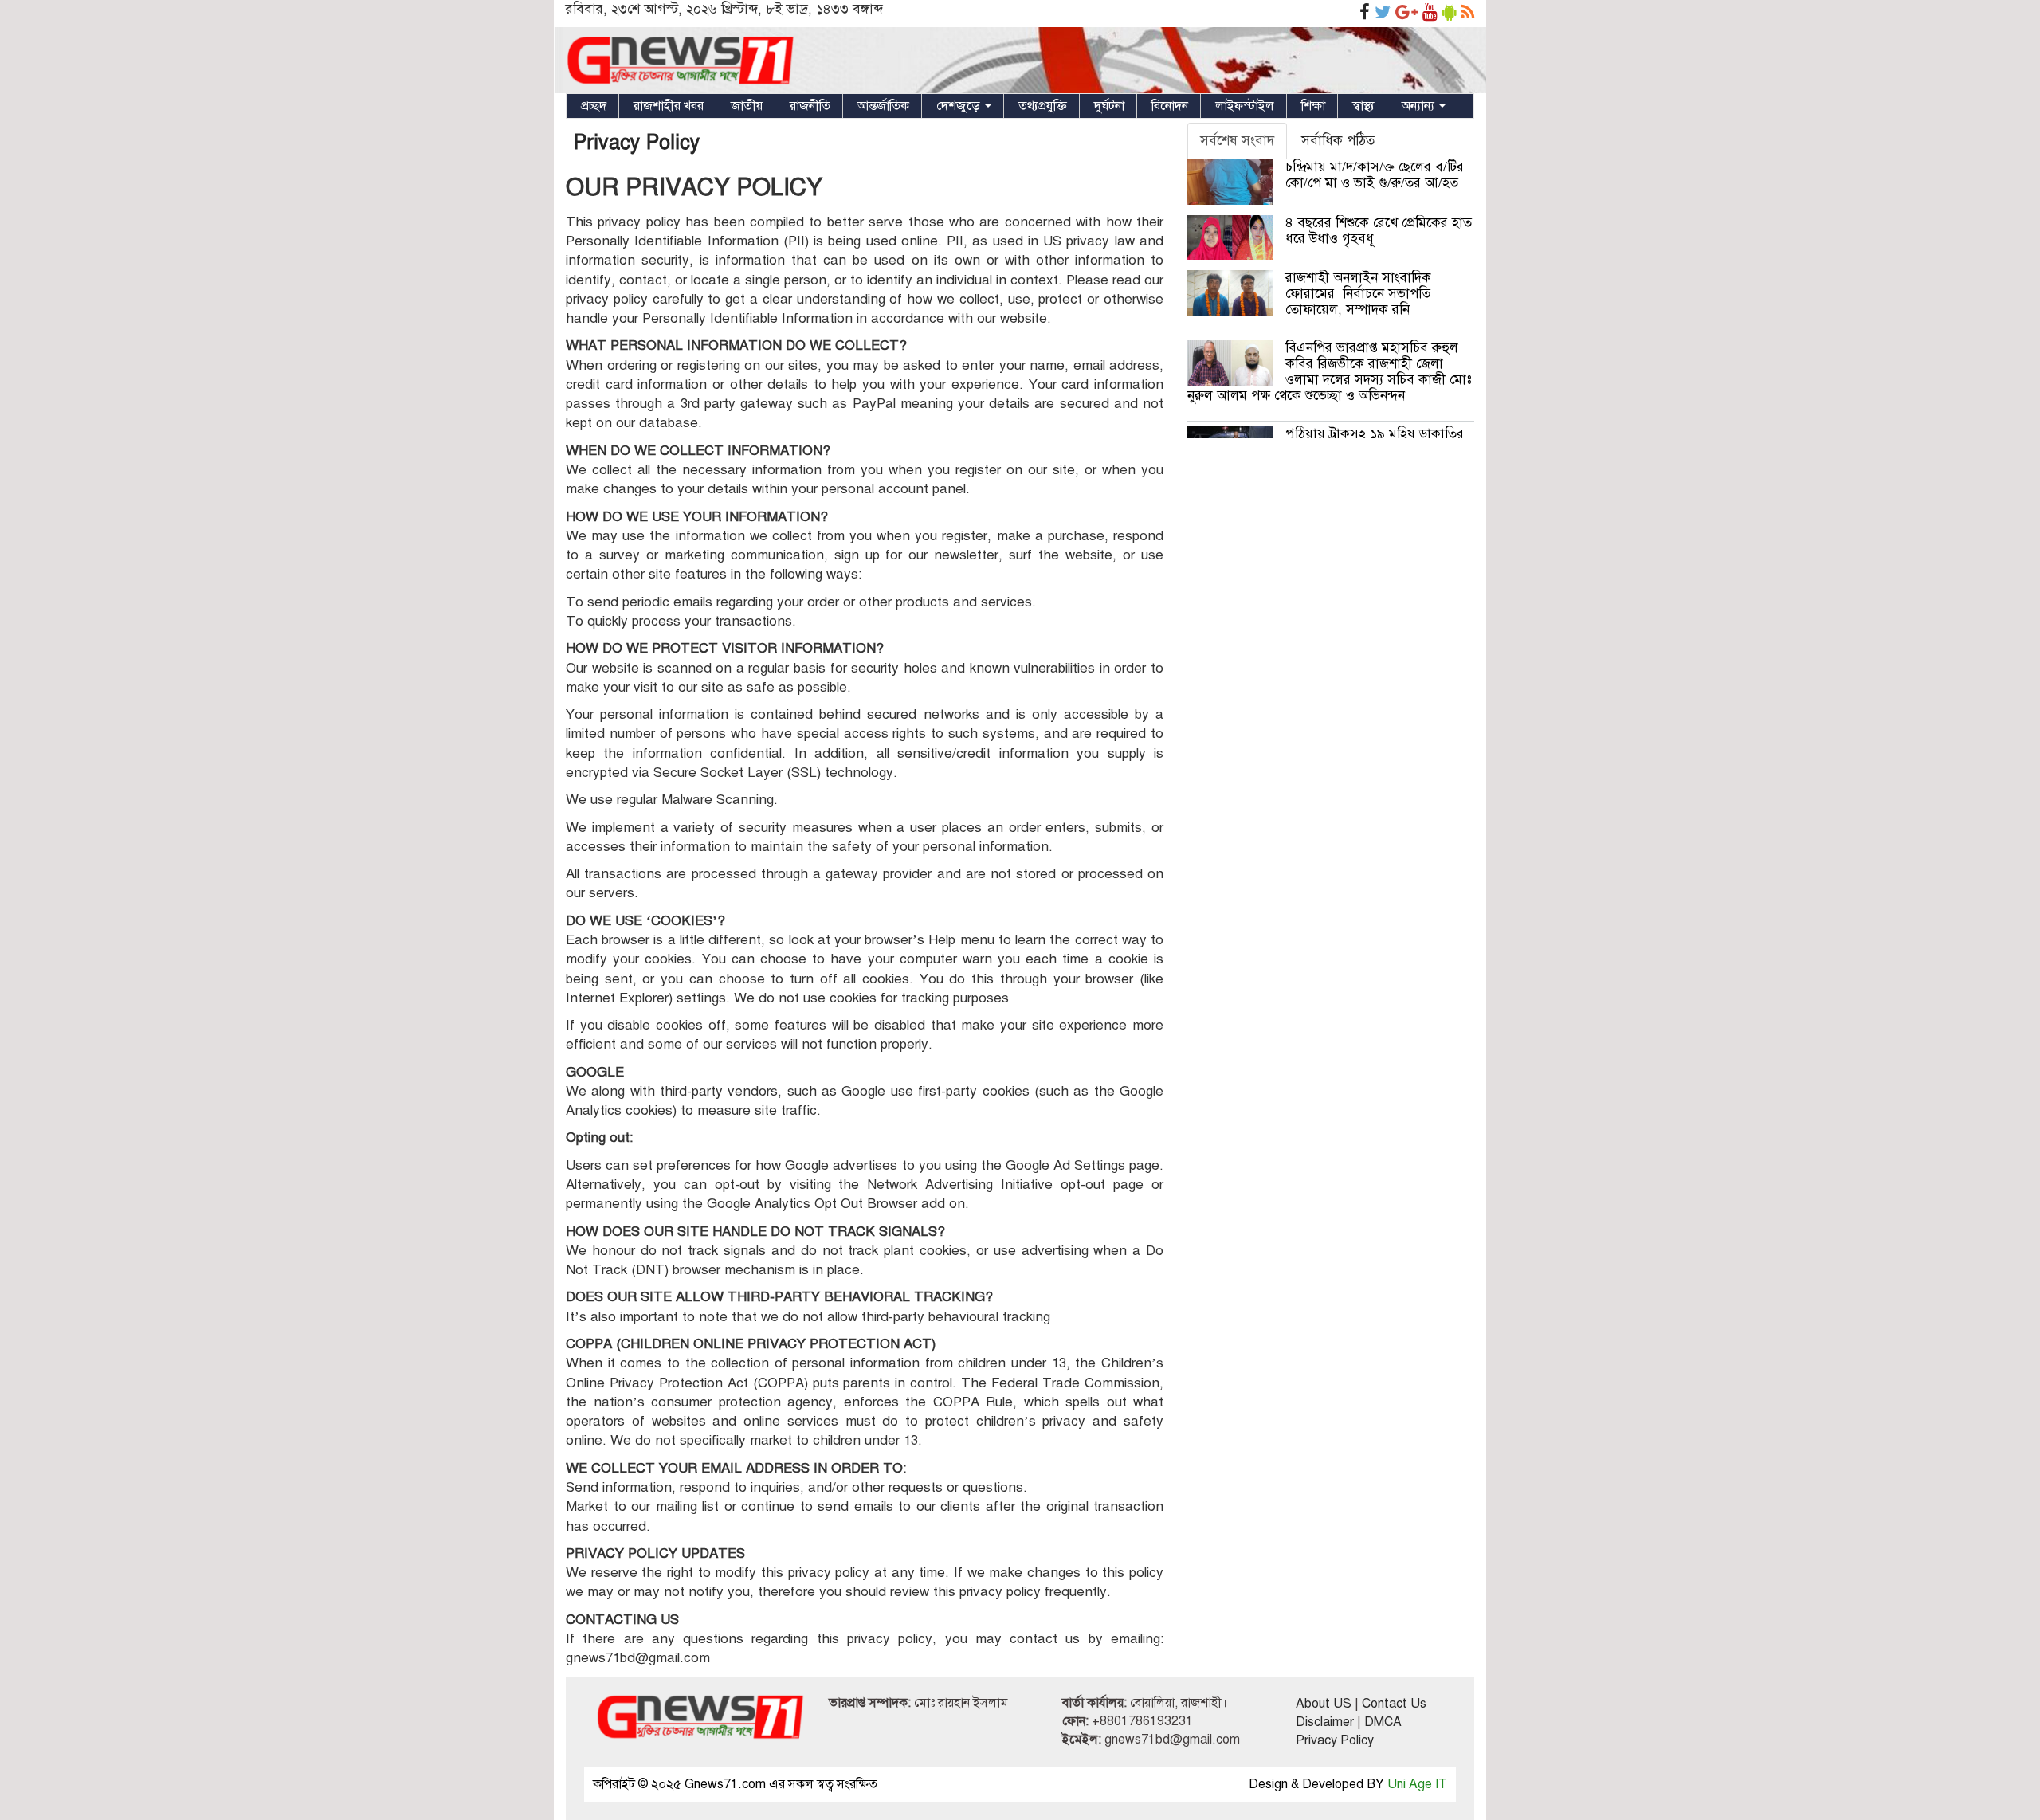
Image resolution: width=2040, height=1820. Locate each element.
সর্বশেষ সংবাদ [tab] (1237, 141)
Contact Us (1394, 1704)
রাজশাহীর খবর (669, 106)
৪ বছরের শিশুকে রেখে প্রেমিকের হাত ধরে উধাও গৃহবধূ (1379, 231)
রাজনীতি (810, 106)
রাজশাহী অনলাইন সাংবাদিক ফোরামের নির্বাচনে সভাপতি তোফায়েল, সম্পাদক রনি (1358, 294)
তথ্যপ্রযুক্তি (1043, 106)
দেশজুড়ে (960, 106)
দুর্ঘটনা (1109, 106)
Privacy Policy (637, 142)
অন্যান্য (1420, 106)
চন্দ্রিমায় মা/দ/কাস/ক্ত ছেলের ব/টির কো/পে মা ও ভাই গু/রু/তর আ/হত (1375, 175)
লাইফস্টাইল (1245, 106)
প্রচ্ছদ (594, 106)
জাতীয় (747, 106)
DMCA (1383, 1722)
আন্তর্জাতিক (883, 106)
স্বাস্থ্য (1363, 106)
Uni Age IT (1417, 1784)
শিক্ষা (1313, 106)
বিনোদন (1170, 106)
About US (1324, 1704)
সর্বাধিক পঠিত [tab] (1338, 141)
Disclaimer (1325, 1722)
